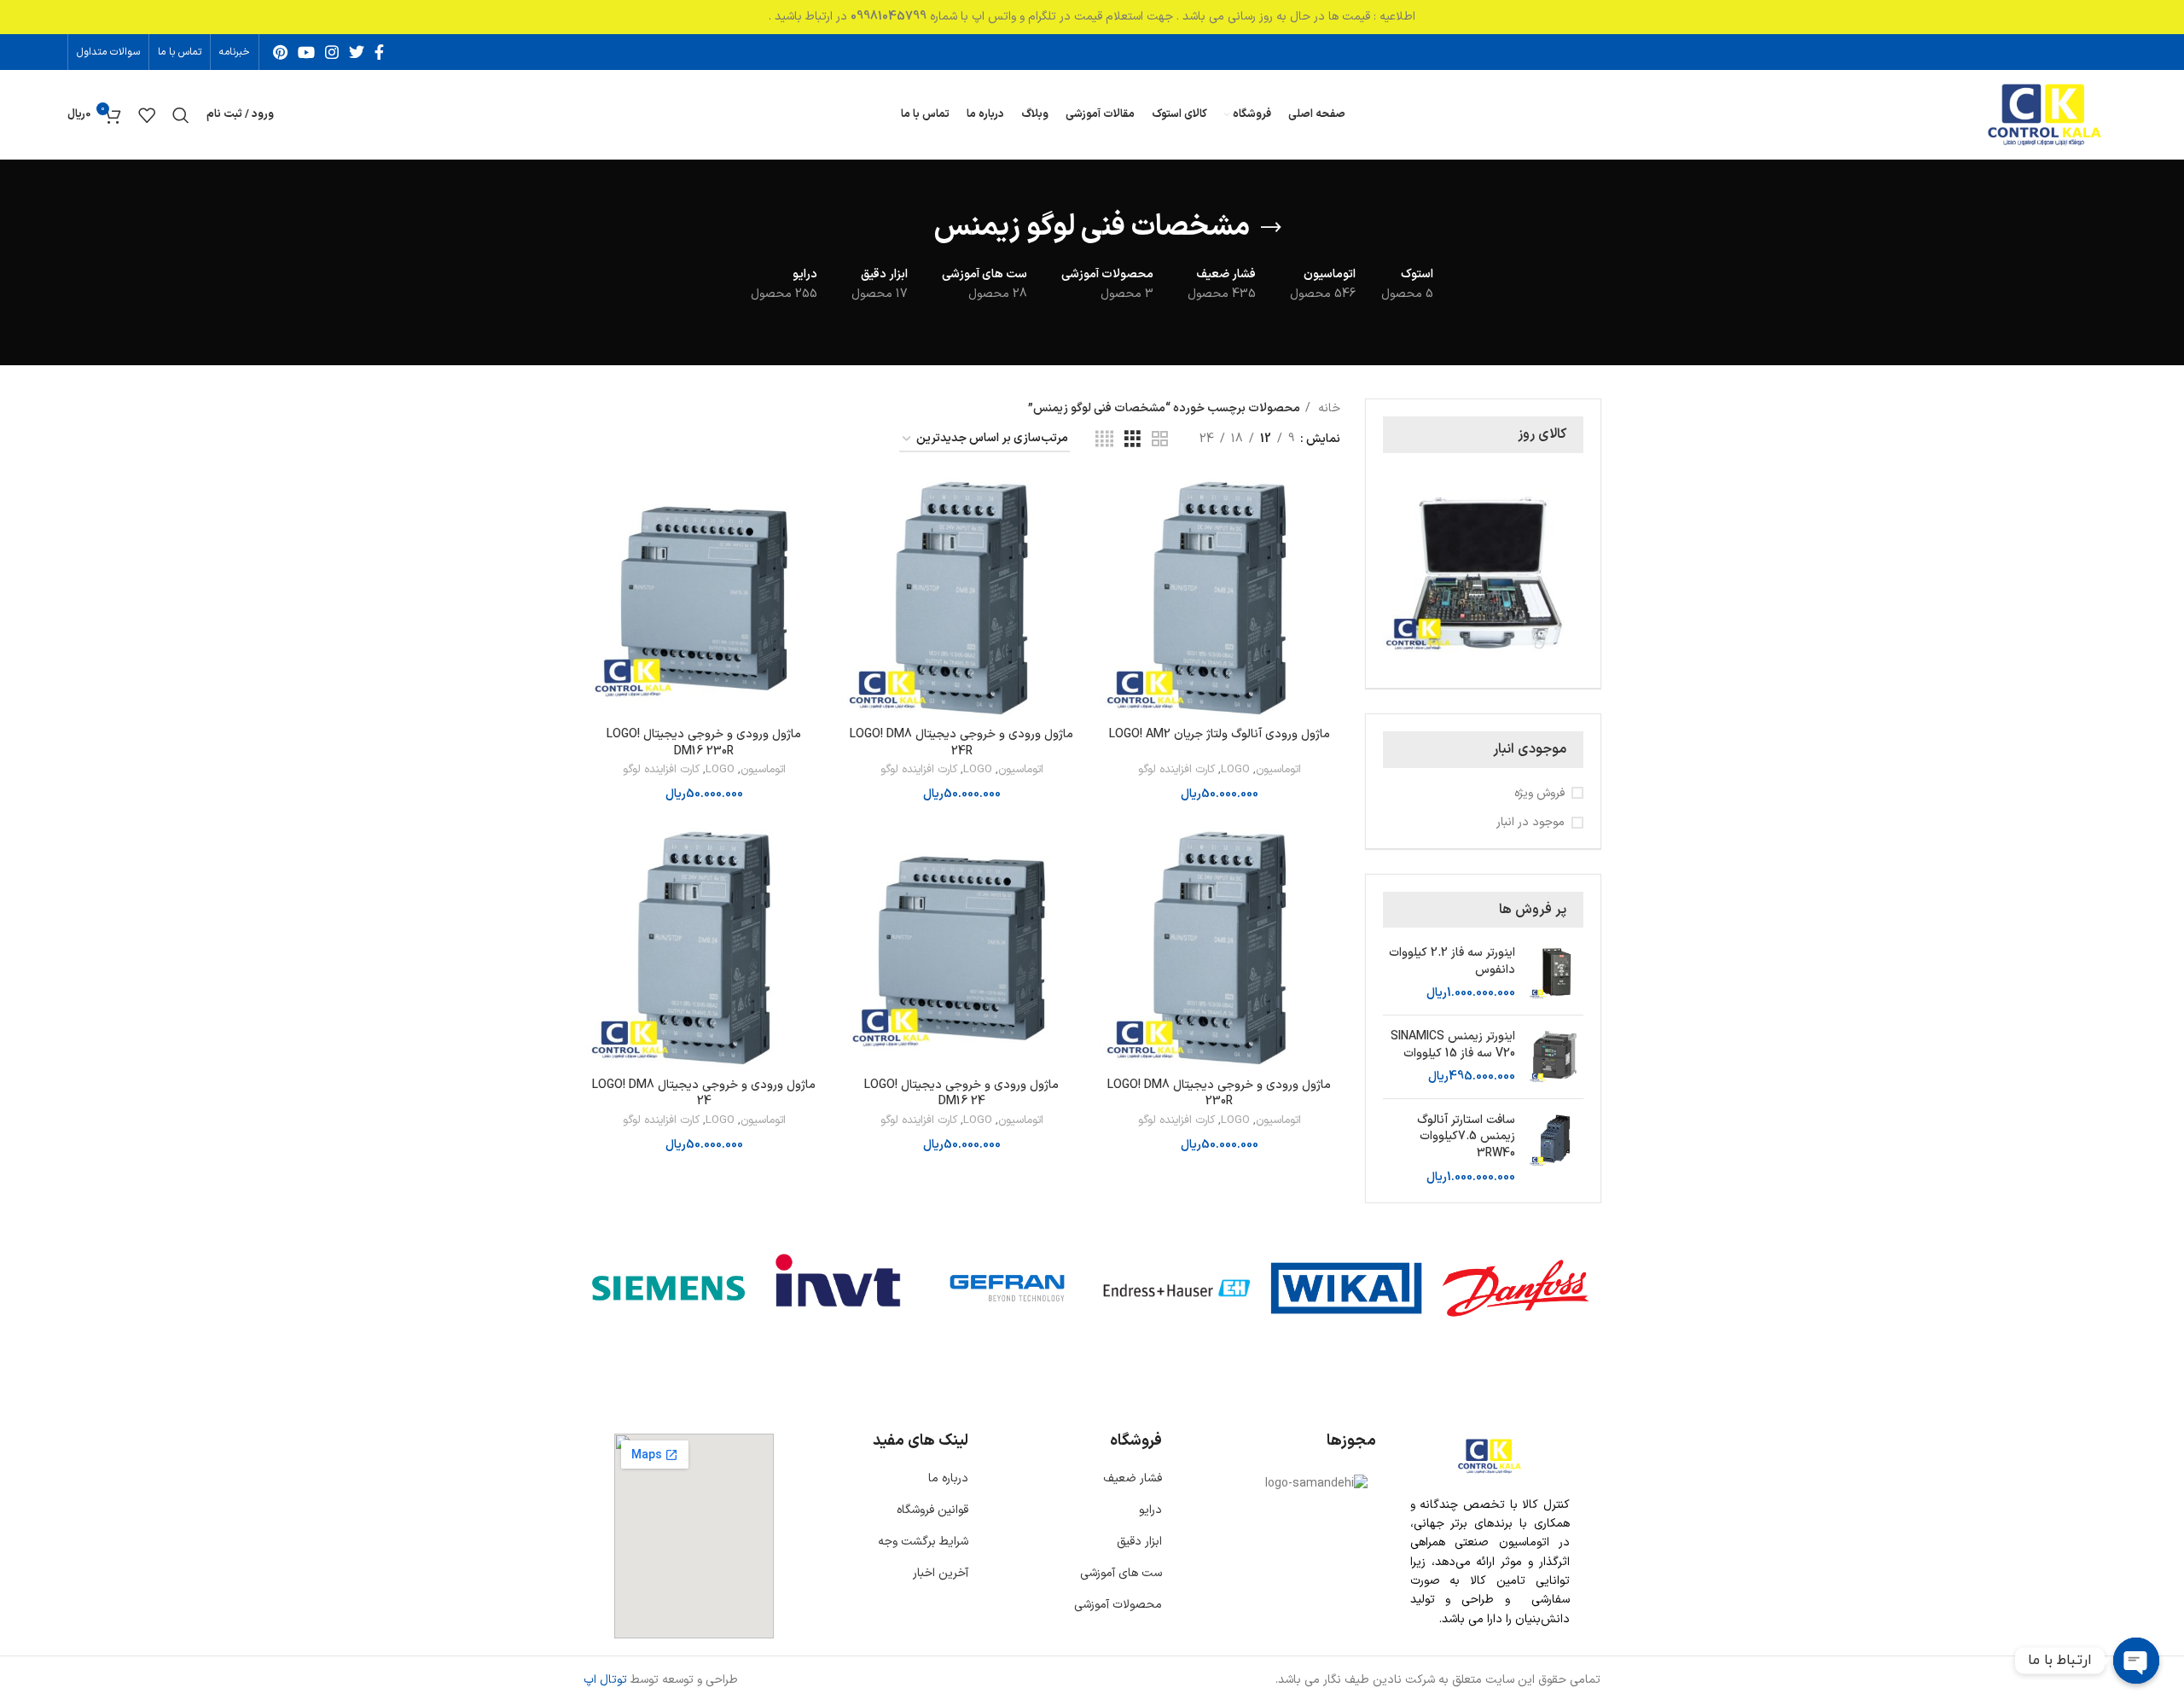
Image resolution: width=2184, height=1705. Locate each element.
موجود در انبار (1531, 823)
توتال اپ (605, 1680)
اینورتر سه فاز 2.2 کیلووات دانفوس (1452, 961)
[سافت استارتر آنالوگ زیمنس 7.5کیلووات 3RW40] (1556, 1149)
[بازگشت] (1271, 228)
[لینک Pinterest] (280, 52)
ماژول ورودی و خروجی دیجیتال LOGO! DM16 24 (961, 1094)
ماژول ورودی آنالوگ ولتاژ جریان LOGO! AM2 (1220, 734)
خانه (1327, 408)
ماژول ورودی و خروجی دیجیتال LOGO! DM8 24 (704, 1094)
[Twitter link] (357, 52)
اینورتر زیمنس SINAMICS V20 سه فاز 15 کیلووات (1453, 1045)
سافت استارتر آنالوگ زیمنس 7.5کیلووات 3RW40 (1466, 1137)
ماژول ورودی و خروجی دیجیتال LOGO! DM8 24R (961, 743)
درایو (1150, 1510)
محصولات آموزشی (1118, 1605)
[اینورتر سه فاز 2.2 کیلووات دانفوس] (1556, 973)
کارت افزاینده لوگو (1176, 770)
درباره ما (948, 1478)
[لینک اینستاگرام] (332, 52)
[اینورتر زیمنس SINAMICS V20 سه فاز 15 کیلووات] (1556, 1057)
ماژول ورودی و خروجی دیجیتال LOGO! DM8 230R (1219, 1094)
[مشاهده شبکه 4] (1104, 440)
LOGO (1235, 770)
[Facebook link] (379, 52)
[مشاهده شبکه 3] (1133, 440)
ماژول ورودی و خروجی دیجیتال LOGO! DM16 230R (704, 743)
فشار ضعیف (1133, 1478)
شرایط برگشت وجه (923, 1542)
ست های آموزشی (1121, 1573)
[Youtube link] (306, 52)
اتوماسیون (1278, 770)
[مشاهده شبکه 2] (1160, 440)
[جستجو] (181, 115)
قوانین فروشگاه (932, 1510)
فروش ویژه (1539, 794)
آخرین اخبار (941, 1573)
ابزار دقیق (1139, 1542)
